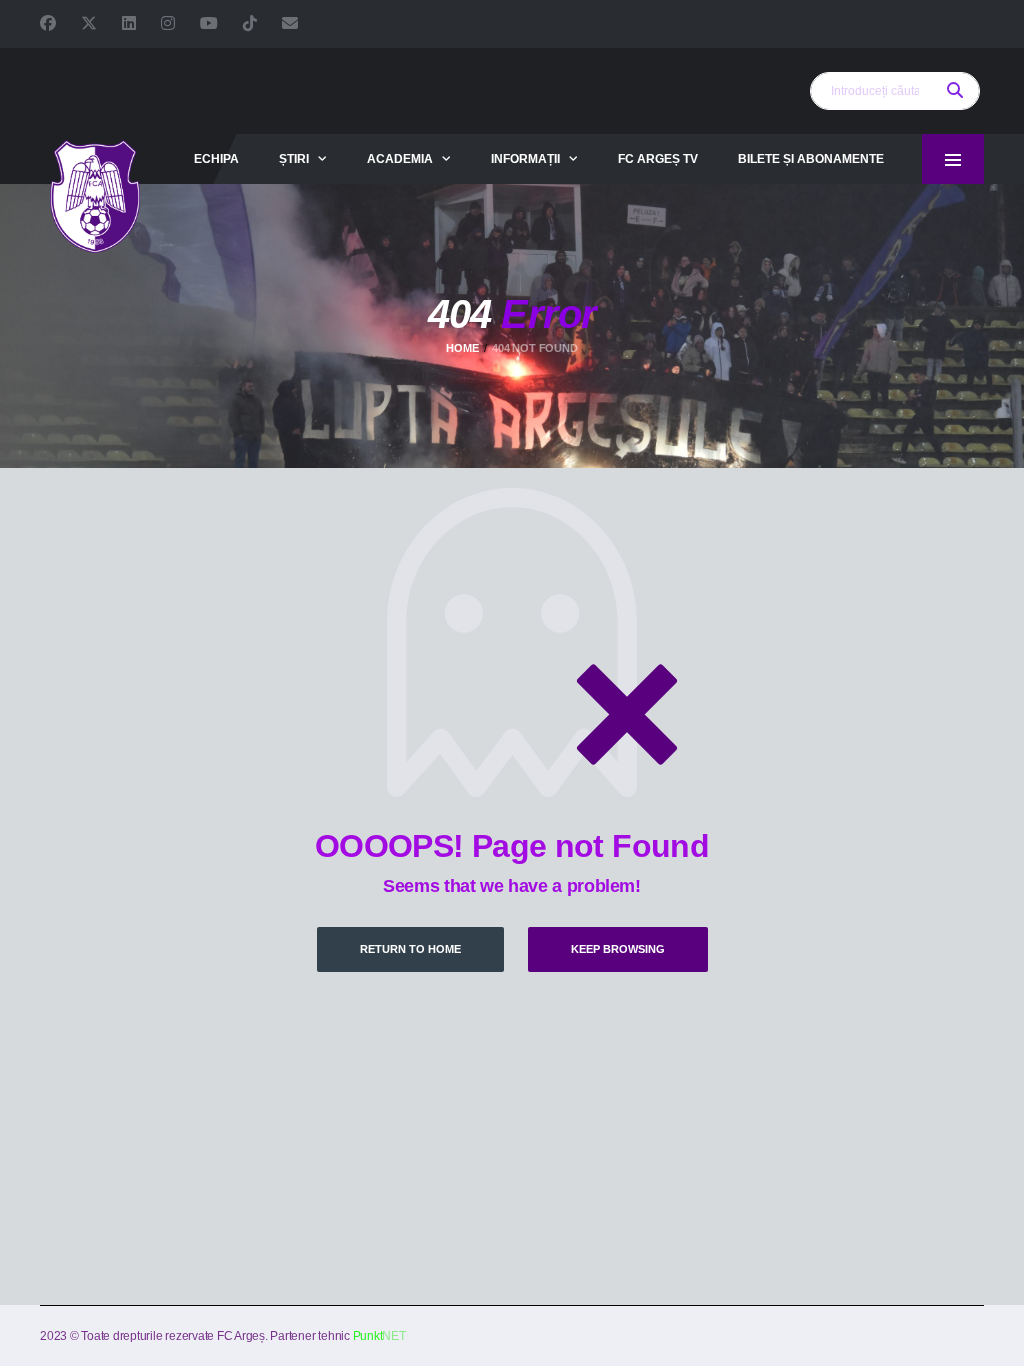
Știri (294, 159)
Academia (400, 159)
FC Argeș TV (658, 159)
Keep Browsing (618, 949)
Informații (525, 159)
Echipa (216, 159)
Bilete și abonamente (811, 159)
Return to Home (410, 949)
